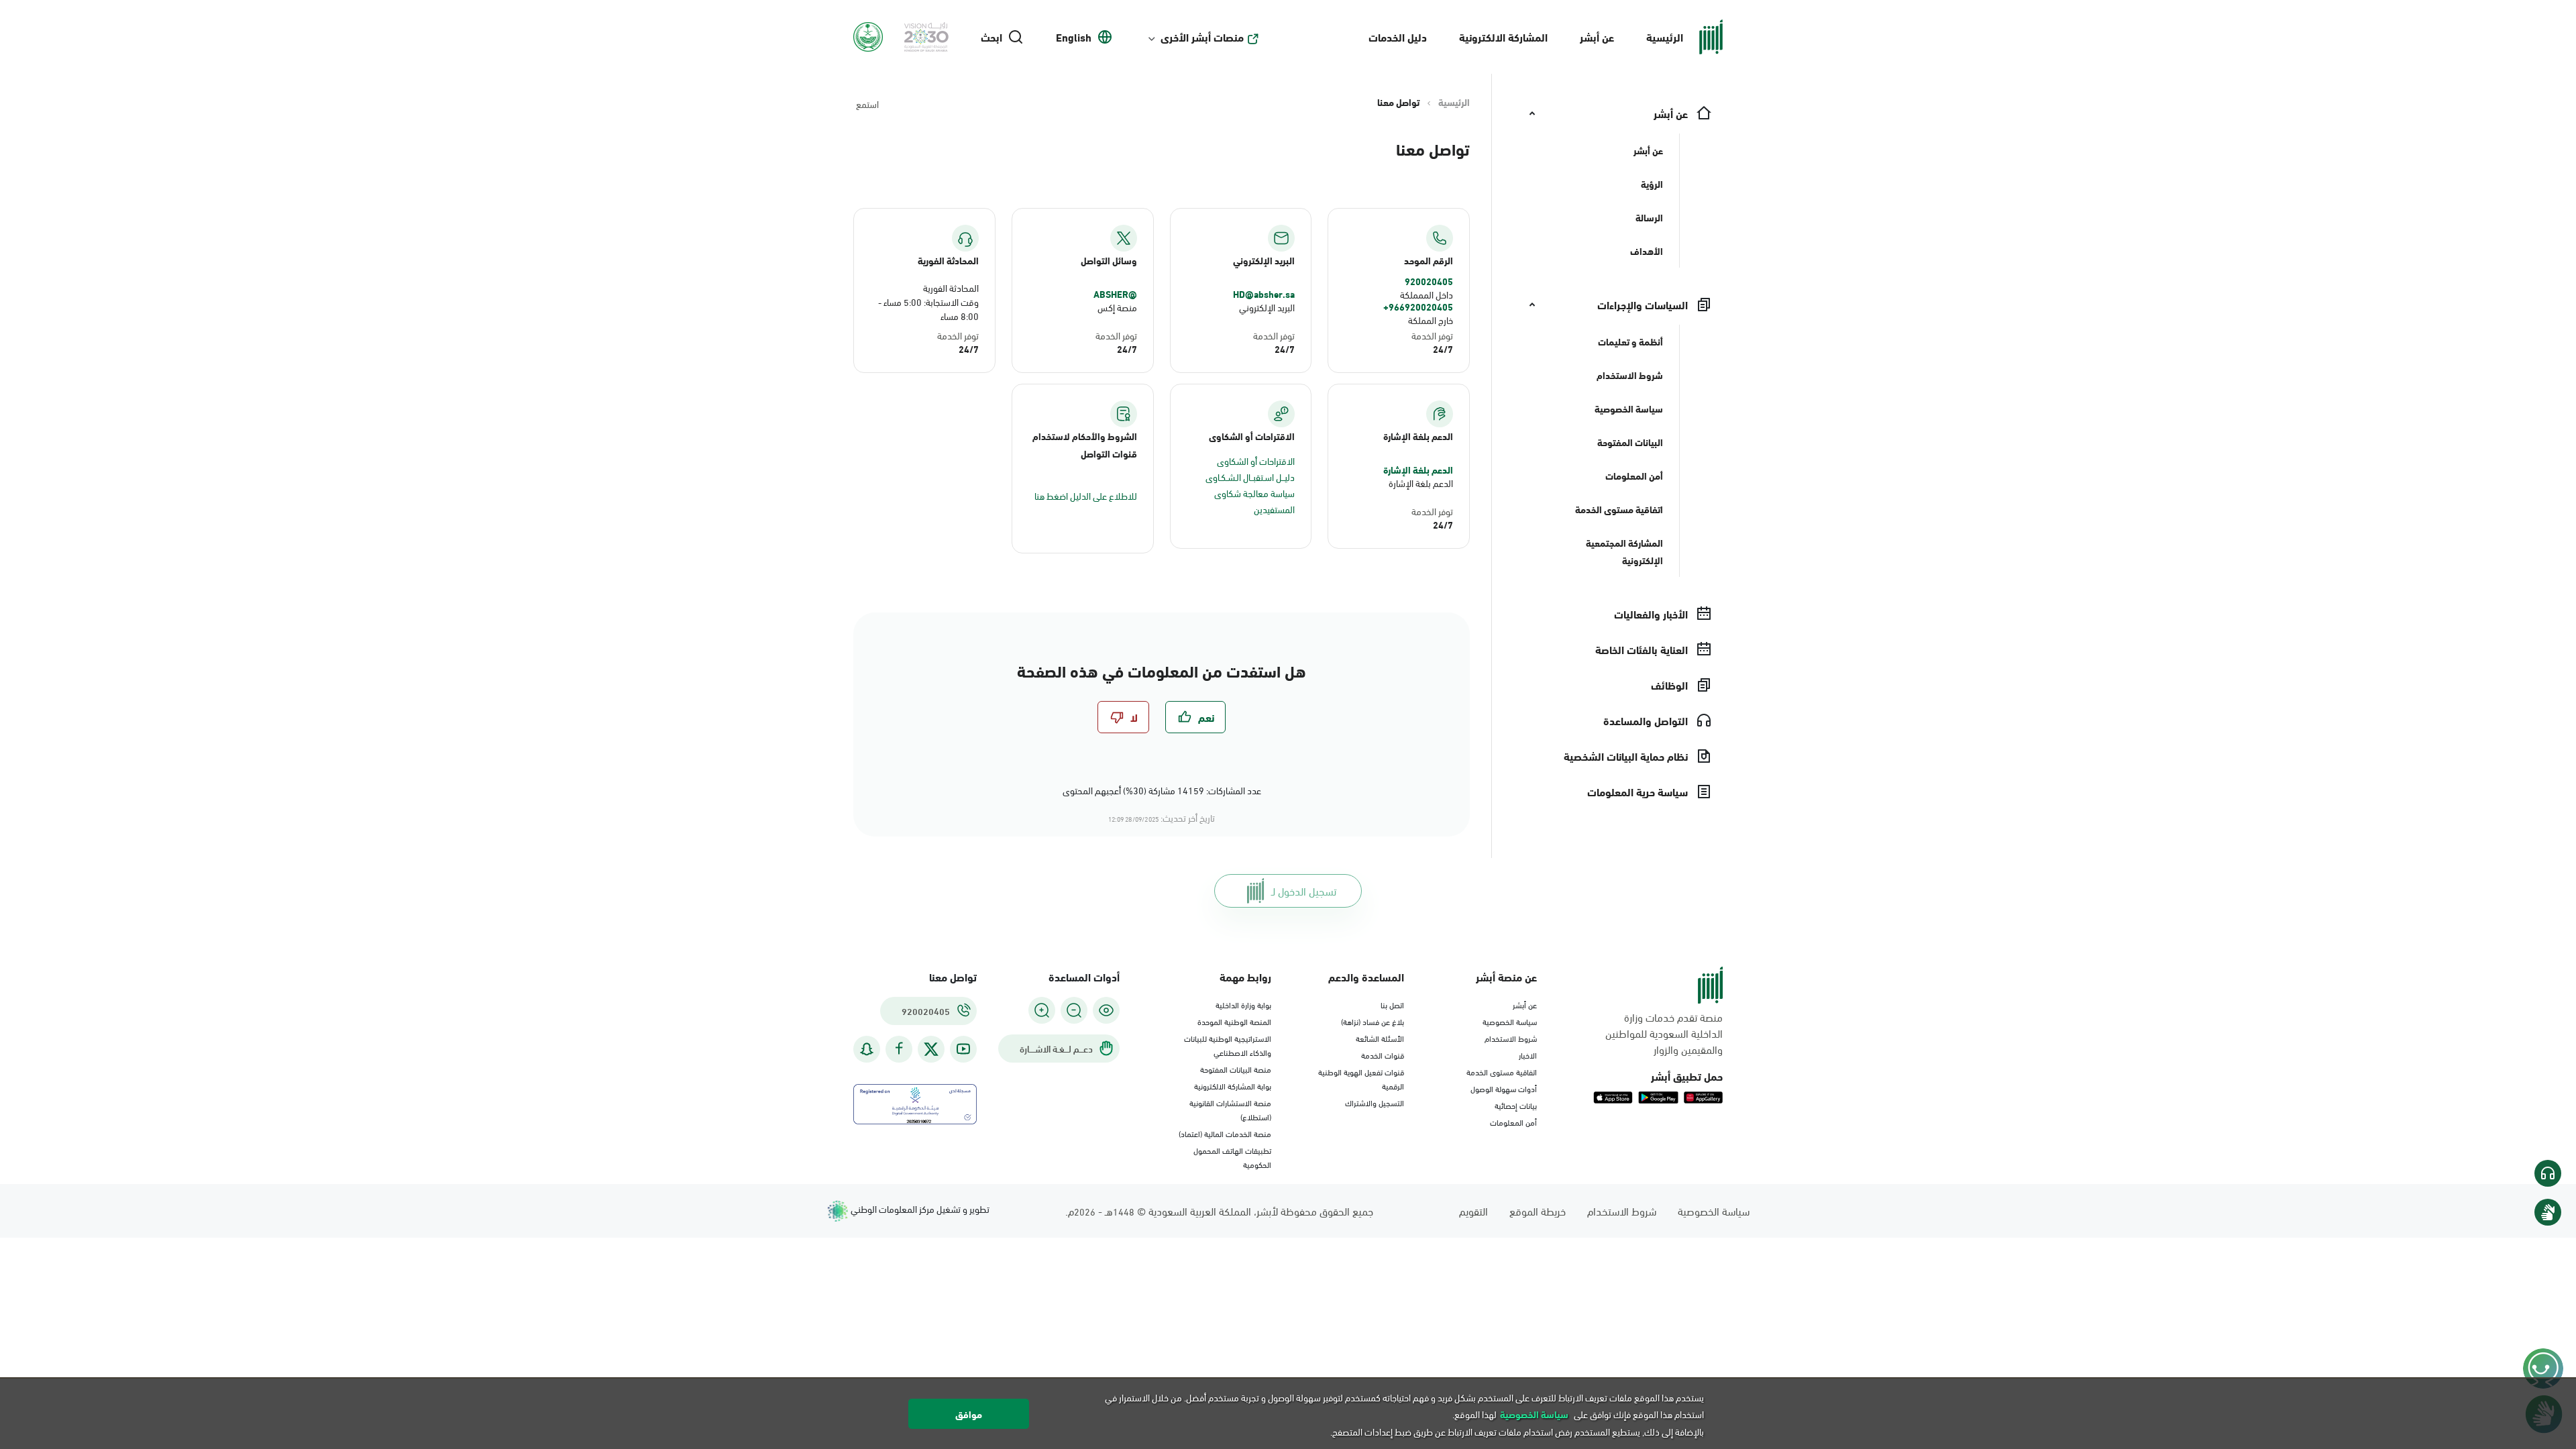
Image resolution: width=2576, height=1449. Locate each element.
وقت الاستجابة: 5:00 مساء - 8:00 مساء (928, 309)
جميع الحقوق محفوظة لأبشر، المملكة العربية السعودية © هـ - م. (1219, 1211)
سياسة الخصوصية (1510, 1021)
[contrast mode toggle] (1106, 1010)
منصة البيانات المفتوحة (1236, 1069)
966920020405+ (1418, 307)
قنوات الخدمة (1383, 1055)
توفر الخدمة (1432, 335)
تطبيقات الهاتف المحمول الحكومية (1232, 1157)
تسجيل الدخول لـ (1304, 891)
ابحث (991, 37)
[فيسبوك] (899, 1049)
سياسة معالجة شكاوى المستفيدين (1254, 501)
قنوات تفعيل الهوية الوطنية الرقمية (1361, 1078)
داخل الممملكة (1427, 294)
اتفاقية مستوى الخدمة (1502, 1071)
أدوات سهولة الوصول (1504, 1088)
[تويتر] (931, 1049)
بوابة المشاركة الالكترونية (1233, 1085)
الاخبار (1528, 1055)
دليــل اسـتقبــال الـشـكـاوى (1250, 477)
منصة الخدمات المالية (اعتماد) (1225, 1133)
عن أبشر (1597, 37)
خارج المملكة (1431, 320)
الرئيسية (1665, 37)
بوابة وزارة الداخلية (1243, 1004)
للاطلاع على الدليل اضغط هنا (1086, 495)
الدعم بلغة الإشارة (1418, 470)
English (1074, 37)
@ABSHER (1115, 294)
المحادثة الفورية (951, 287)
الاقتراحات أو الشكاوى (1256, 461)
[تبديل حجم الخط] (1074, 1010)
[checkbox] (1195, 717)
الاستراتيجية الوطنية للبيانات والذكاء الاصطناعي (1228, 1045)
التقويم (1473, 1211)
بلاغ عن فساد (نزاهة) (1373, 1021)
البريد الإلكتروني (1267, 307)
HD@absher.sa (1264, 294)
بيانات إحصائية (1516, 1105)
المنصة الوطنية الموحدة (1234, 1021)
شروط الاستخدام (1511, 1038)
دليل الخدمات (1398, 37)
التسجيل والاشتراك (1375, 1102)
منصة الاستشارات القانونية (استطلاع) (1230, 1109)
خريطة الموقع (1538, 1211)
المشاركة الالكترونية (1503, 37)
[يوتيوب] (963, 1049)
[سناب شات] (867, 1049)
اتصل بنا (1392, 1004)
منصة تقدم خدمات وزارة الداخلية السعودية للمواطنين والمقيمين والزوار (1664, 1033)
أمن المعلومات (1513, 1122)
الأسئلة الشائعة (1380, 1038)
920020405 (1429, 281)
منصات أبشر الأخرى (1202, 37)
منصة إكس (1117, 307)
